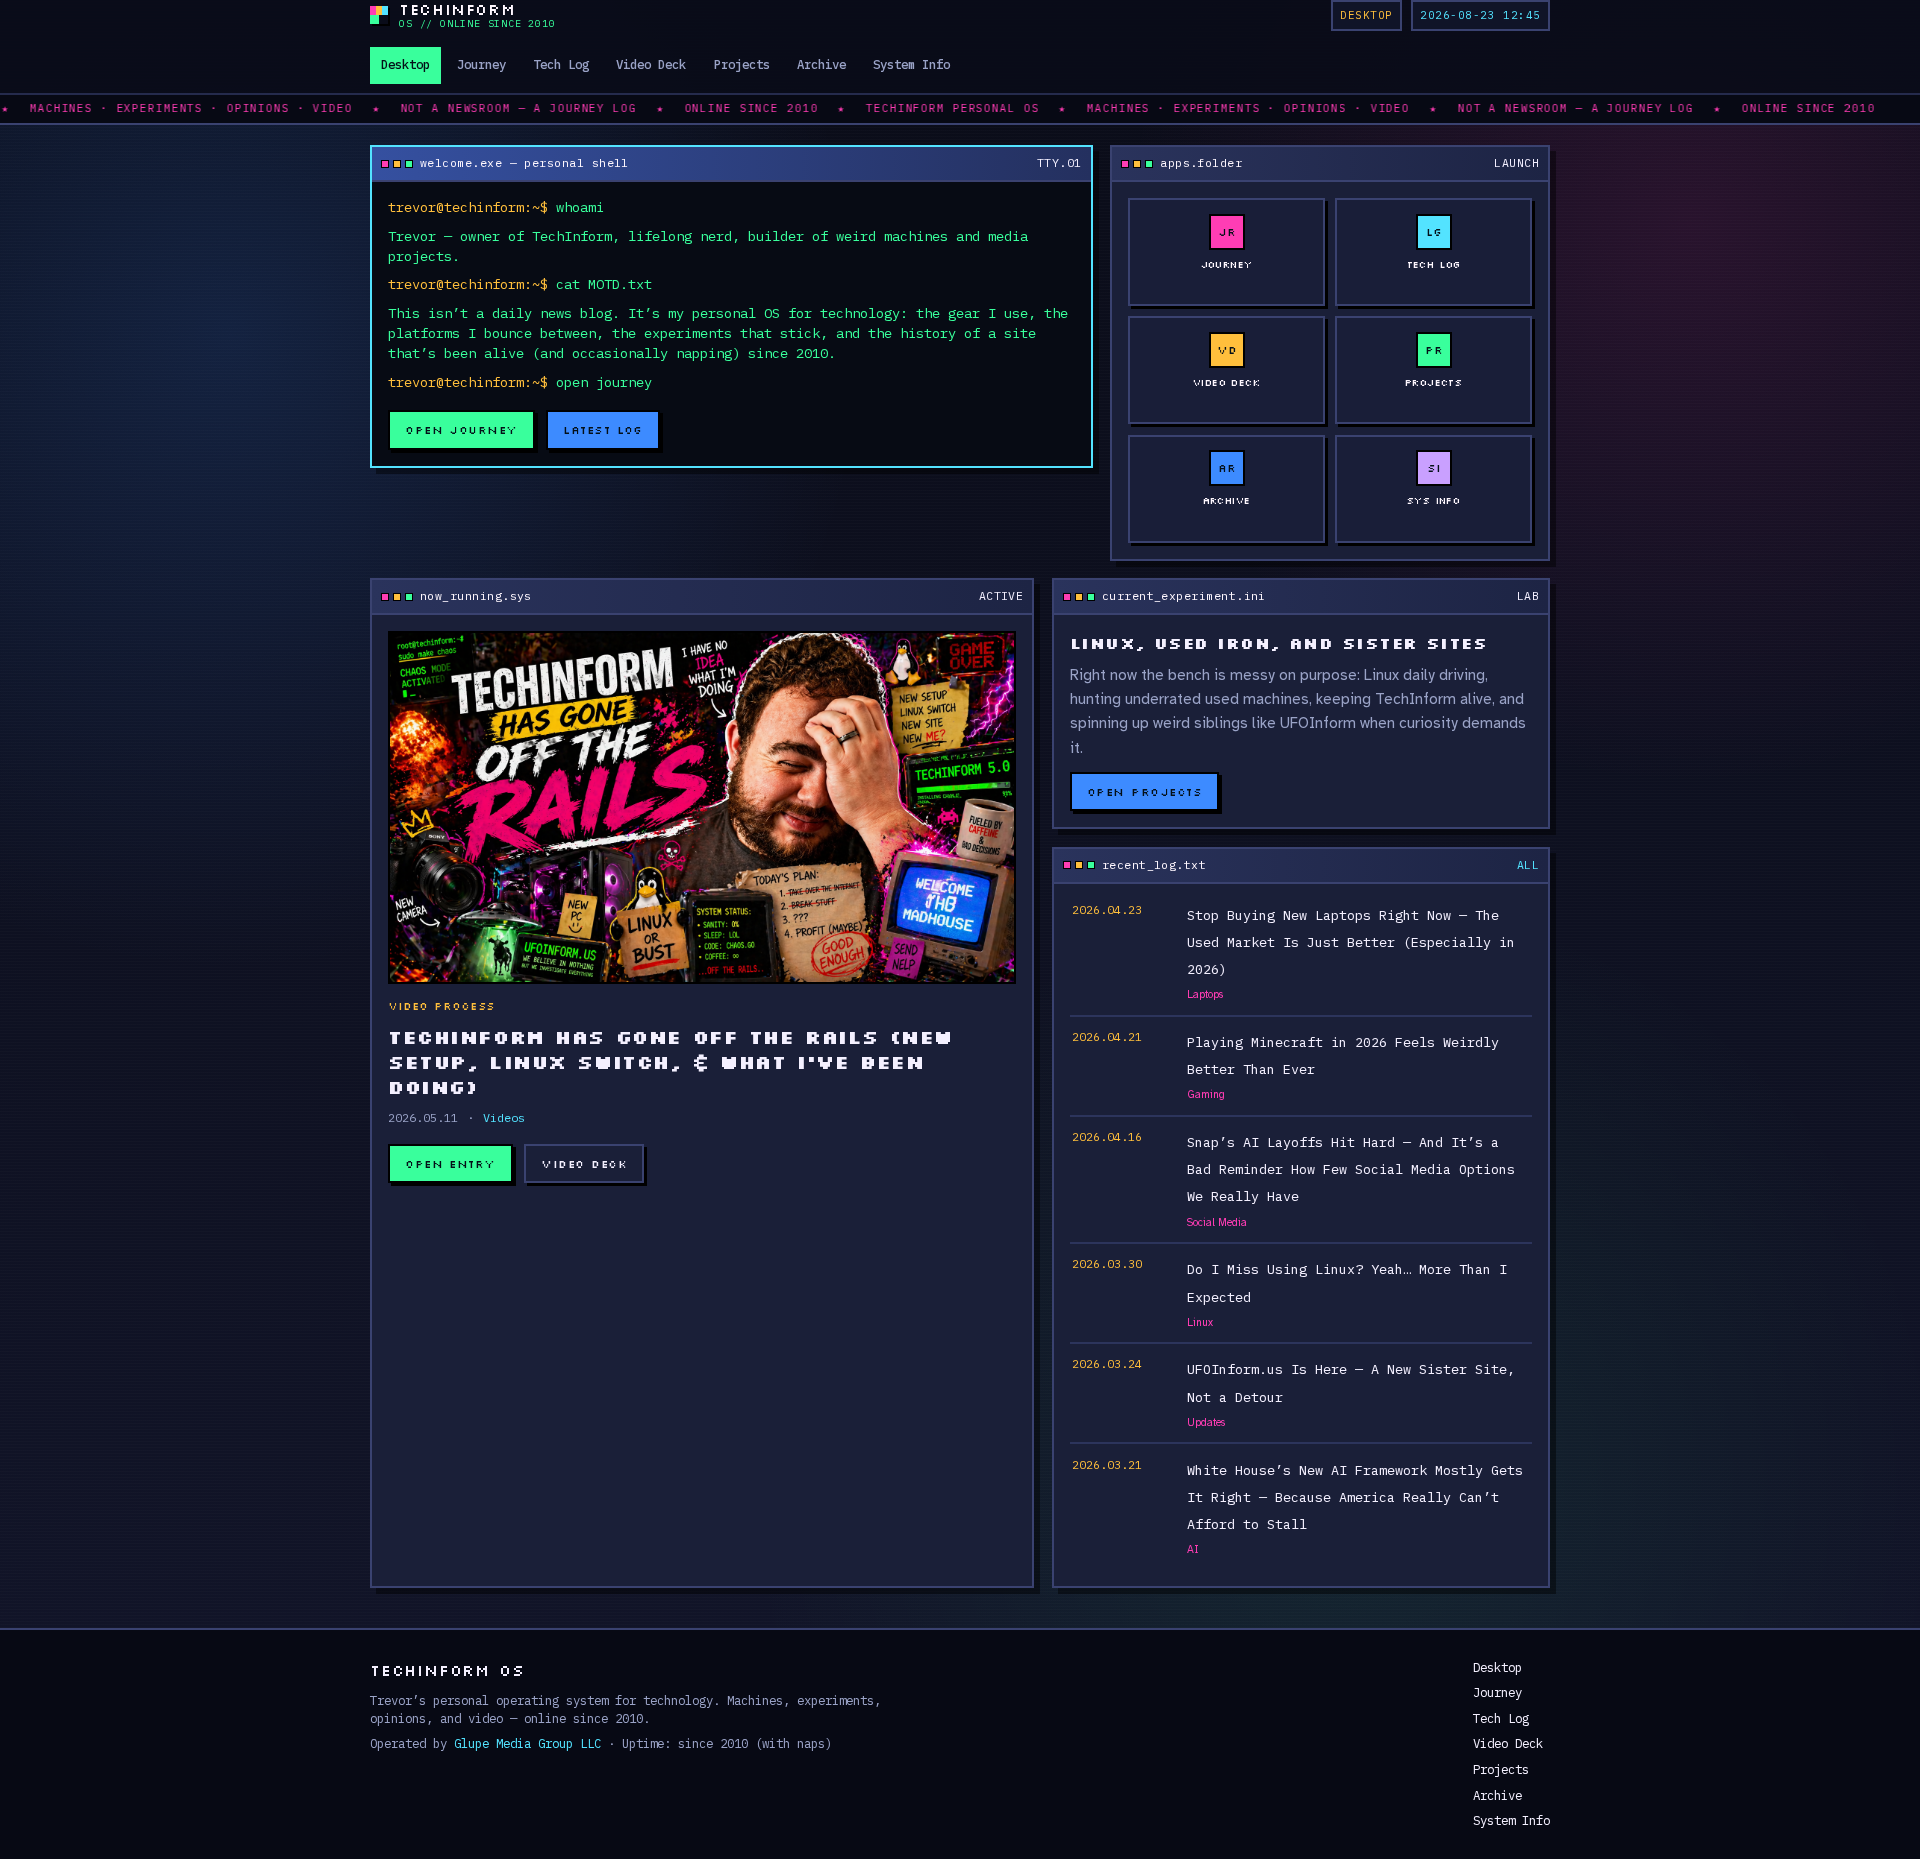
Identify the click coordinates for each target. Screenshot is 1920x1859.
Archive (821, 64)
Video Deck (651, 64)
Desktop (405, 64)
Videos (504, 1117)
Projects (742, 64)
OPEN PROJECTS (1144, 791)
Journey (481, 64)
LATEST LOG (603, 429)
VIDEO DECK (584, 1163)
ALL (1528, 864)
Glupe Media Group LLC (527, 1743)
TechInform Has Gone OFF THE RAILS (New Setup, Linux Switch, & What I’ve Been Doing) (670, 1061)
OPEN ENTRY (450, 1163)
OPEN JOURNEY (461, 429)
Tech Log (561, 64)
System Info (911, 64)
